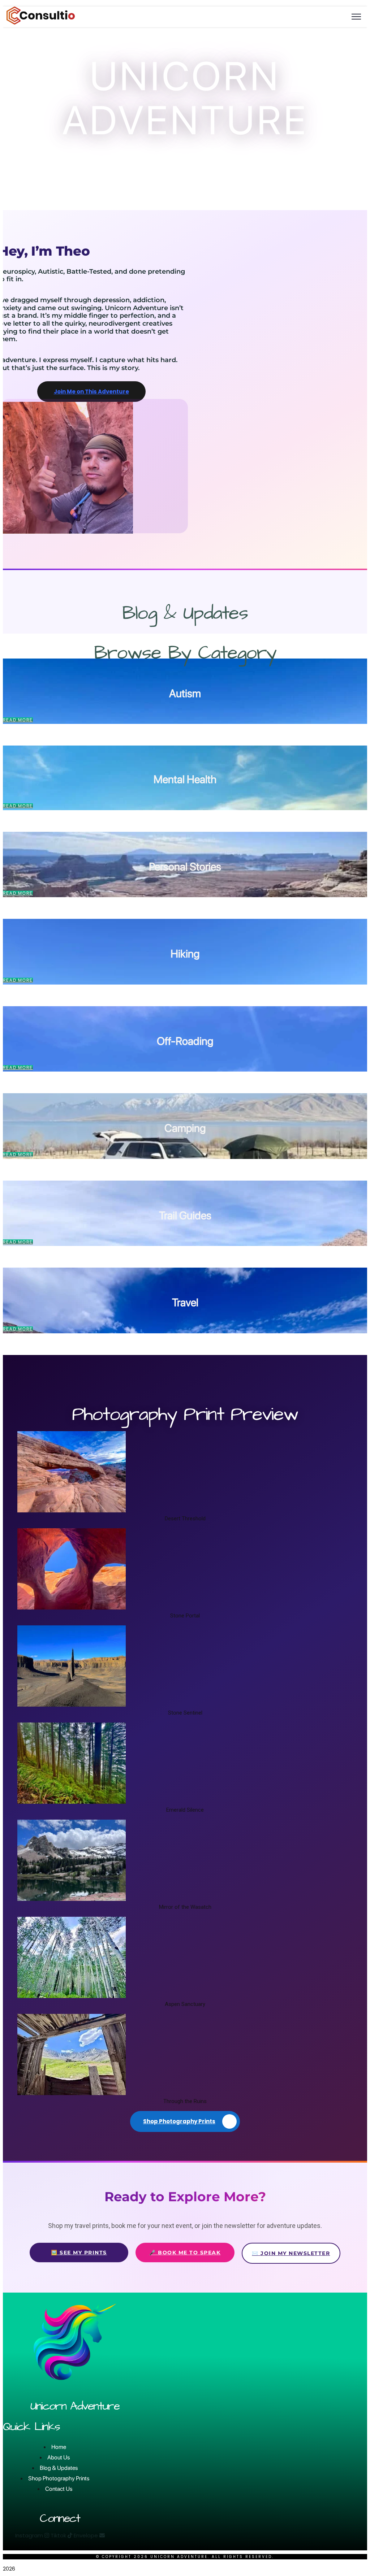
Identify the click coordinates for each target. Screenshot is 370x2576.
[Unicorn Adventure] (41, 23)
